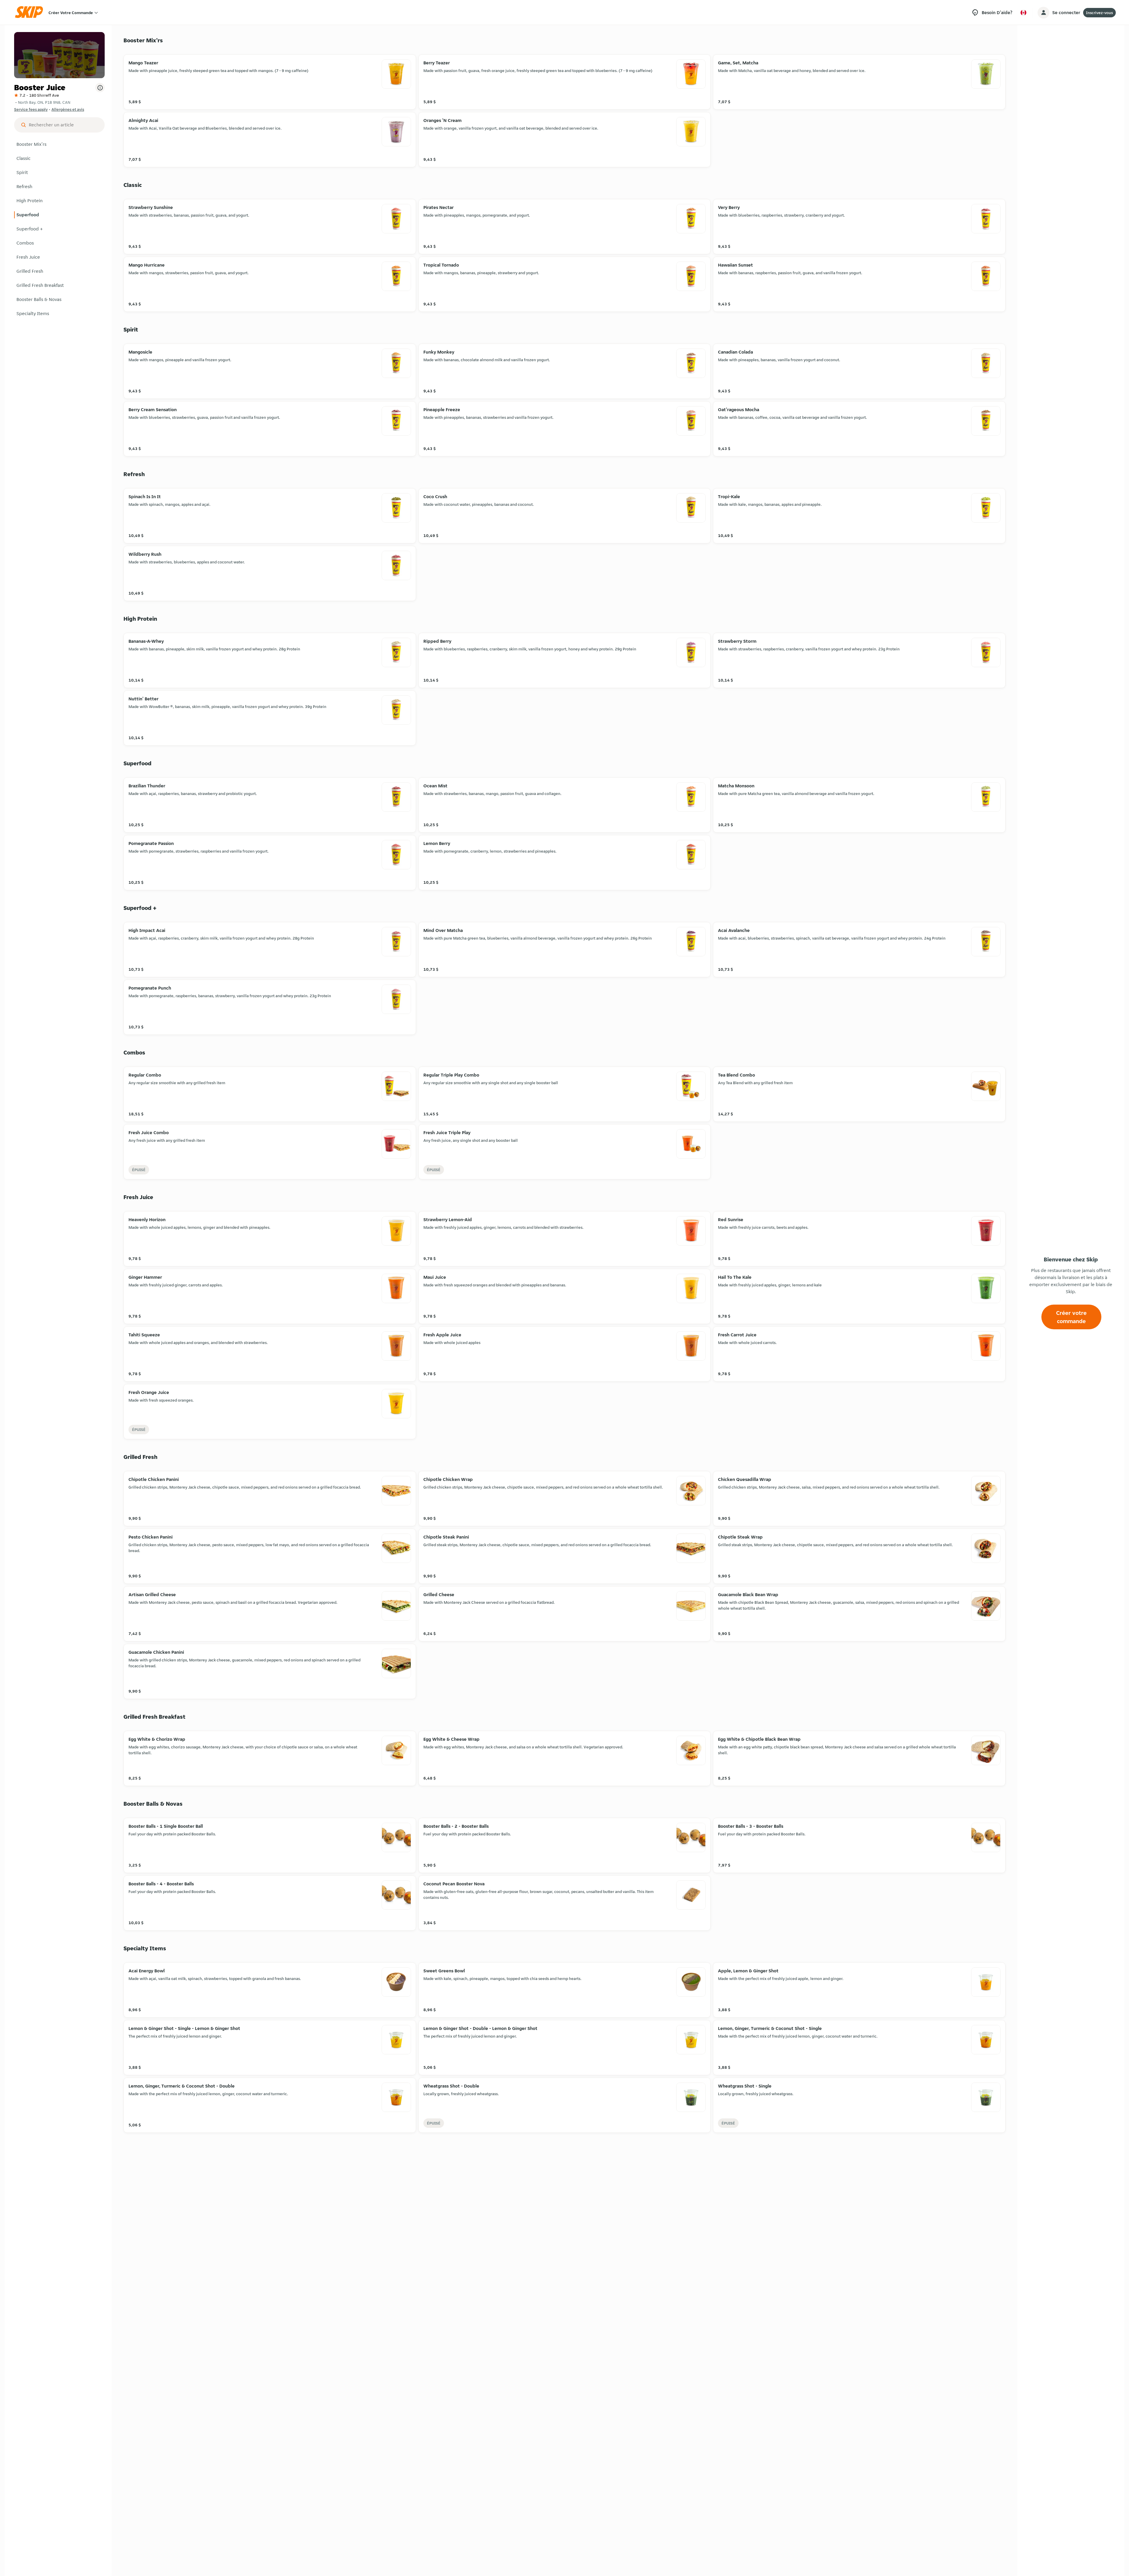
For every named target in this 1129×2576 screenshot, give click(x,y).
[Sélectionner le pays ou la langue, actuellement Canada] (1023, 13)
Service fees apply (31, 109)
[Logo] (31, 12)
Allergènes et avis (68, 109)
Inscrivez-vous (1099, 13)
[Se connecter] (1043, 13)
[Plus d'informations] (100, 88)
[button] (59, 144)
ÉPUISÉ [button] (139, 1170)
